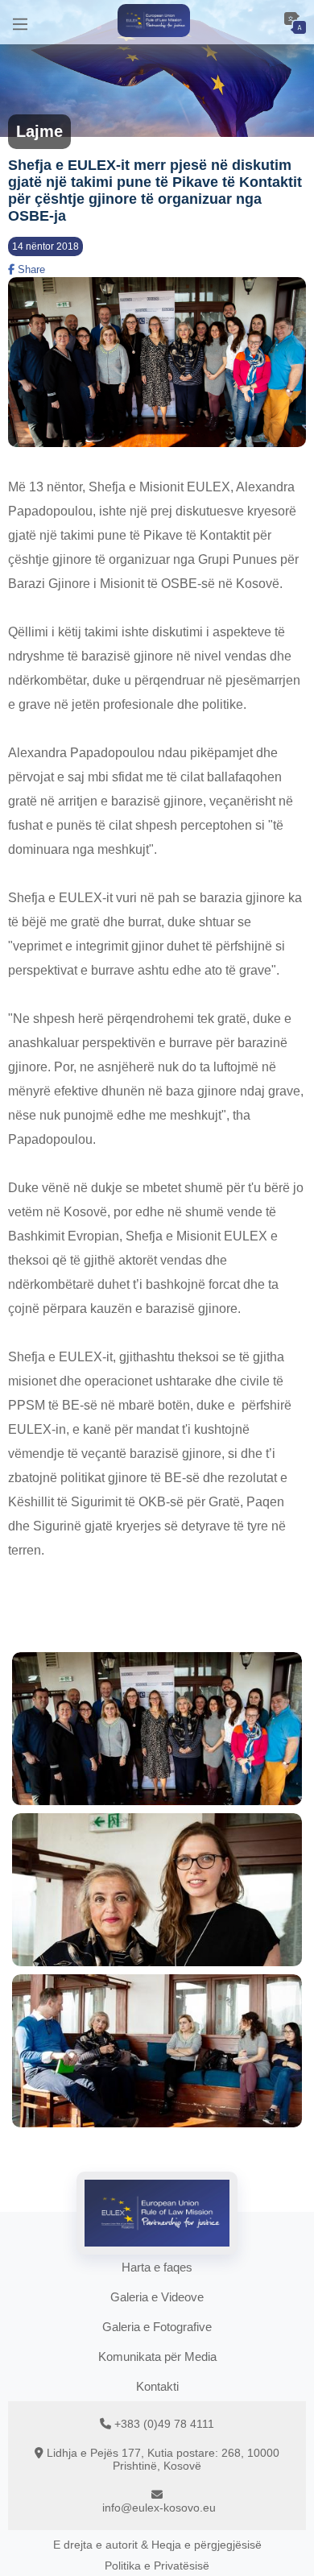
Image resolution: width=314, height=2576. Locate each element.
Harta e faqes (157, 2267)
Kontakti (157, 2386)
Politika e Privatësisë (157, 2566)
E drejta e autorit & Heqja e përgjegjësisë (157, 2545)
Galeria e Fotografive (157, 2327)
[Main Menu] (20, 22)
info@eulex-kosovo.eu (159, 2508)
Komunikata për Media (157, 2357)
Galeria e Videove (157, 2297)
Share (30, 269)
